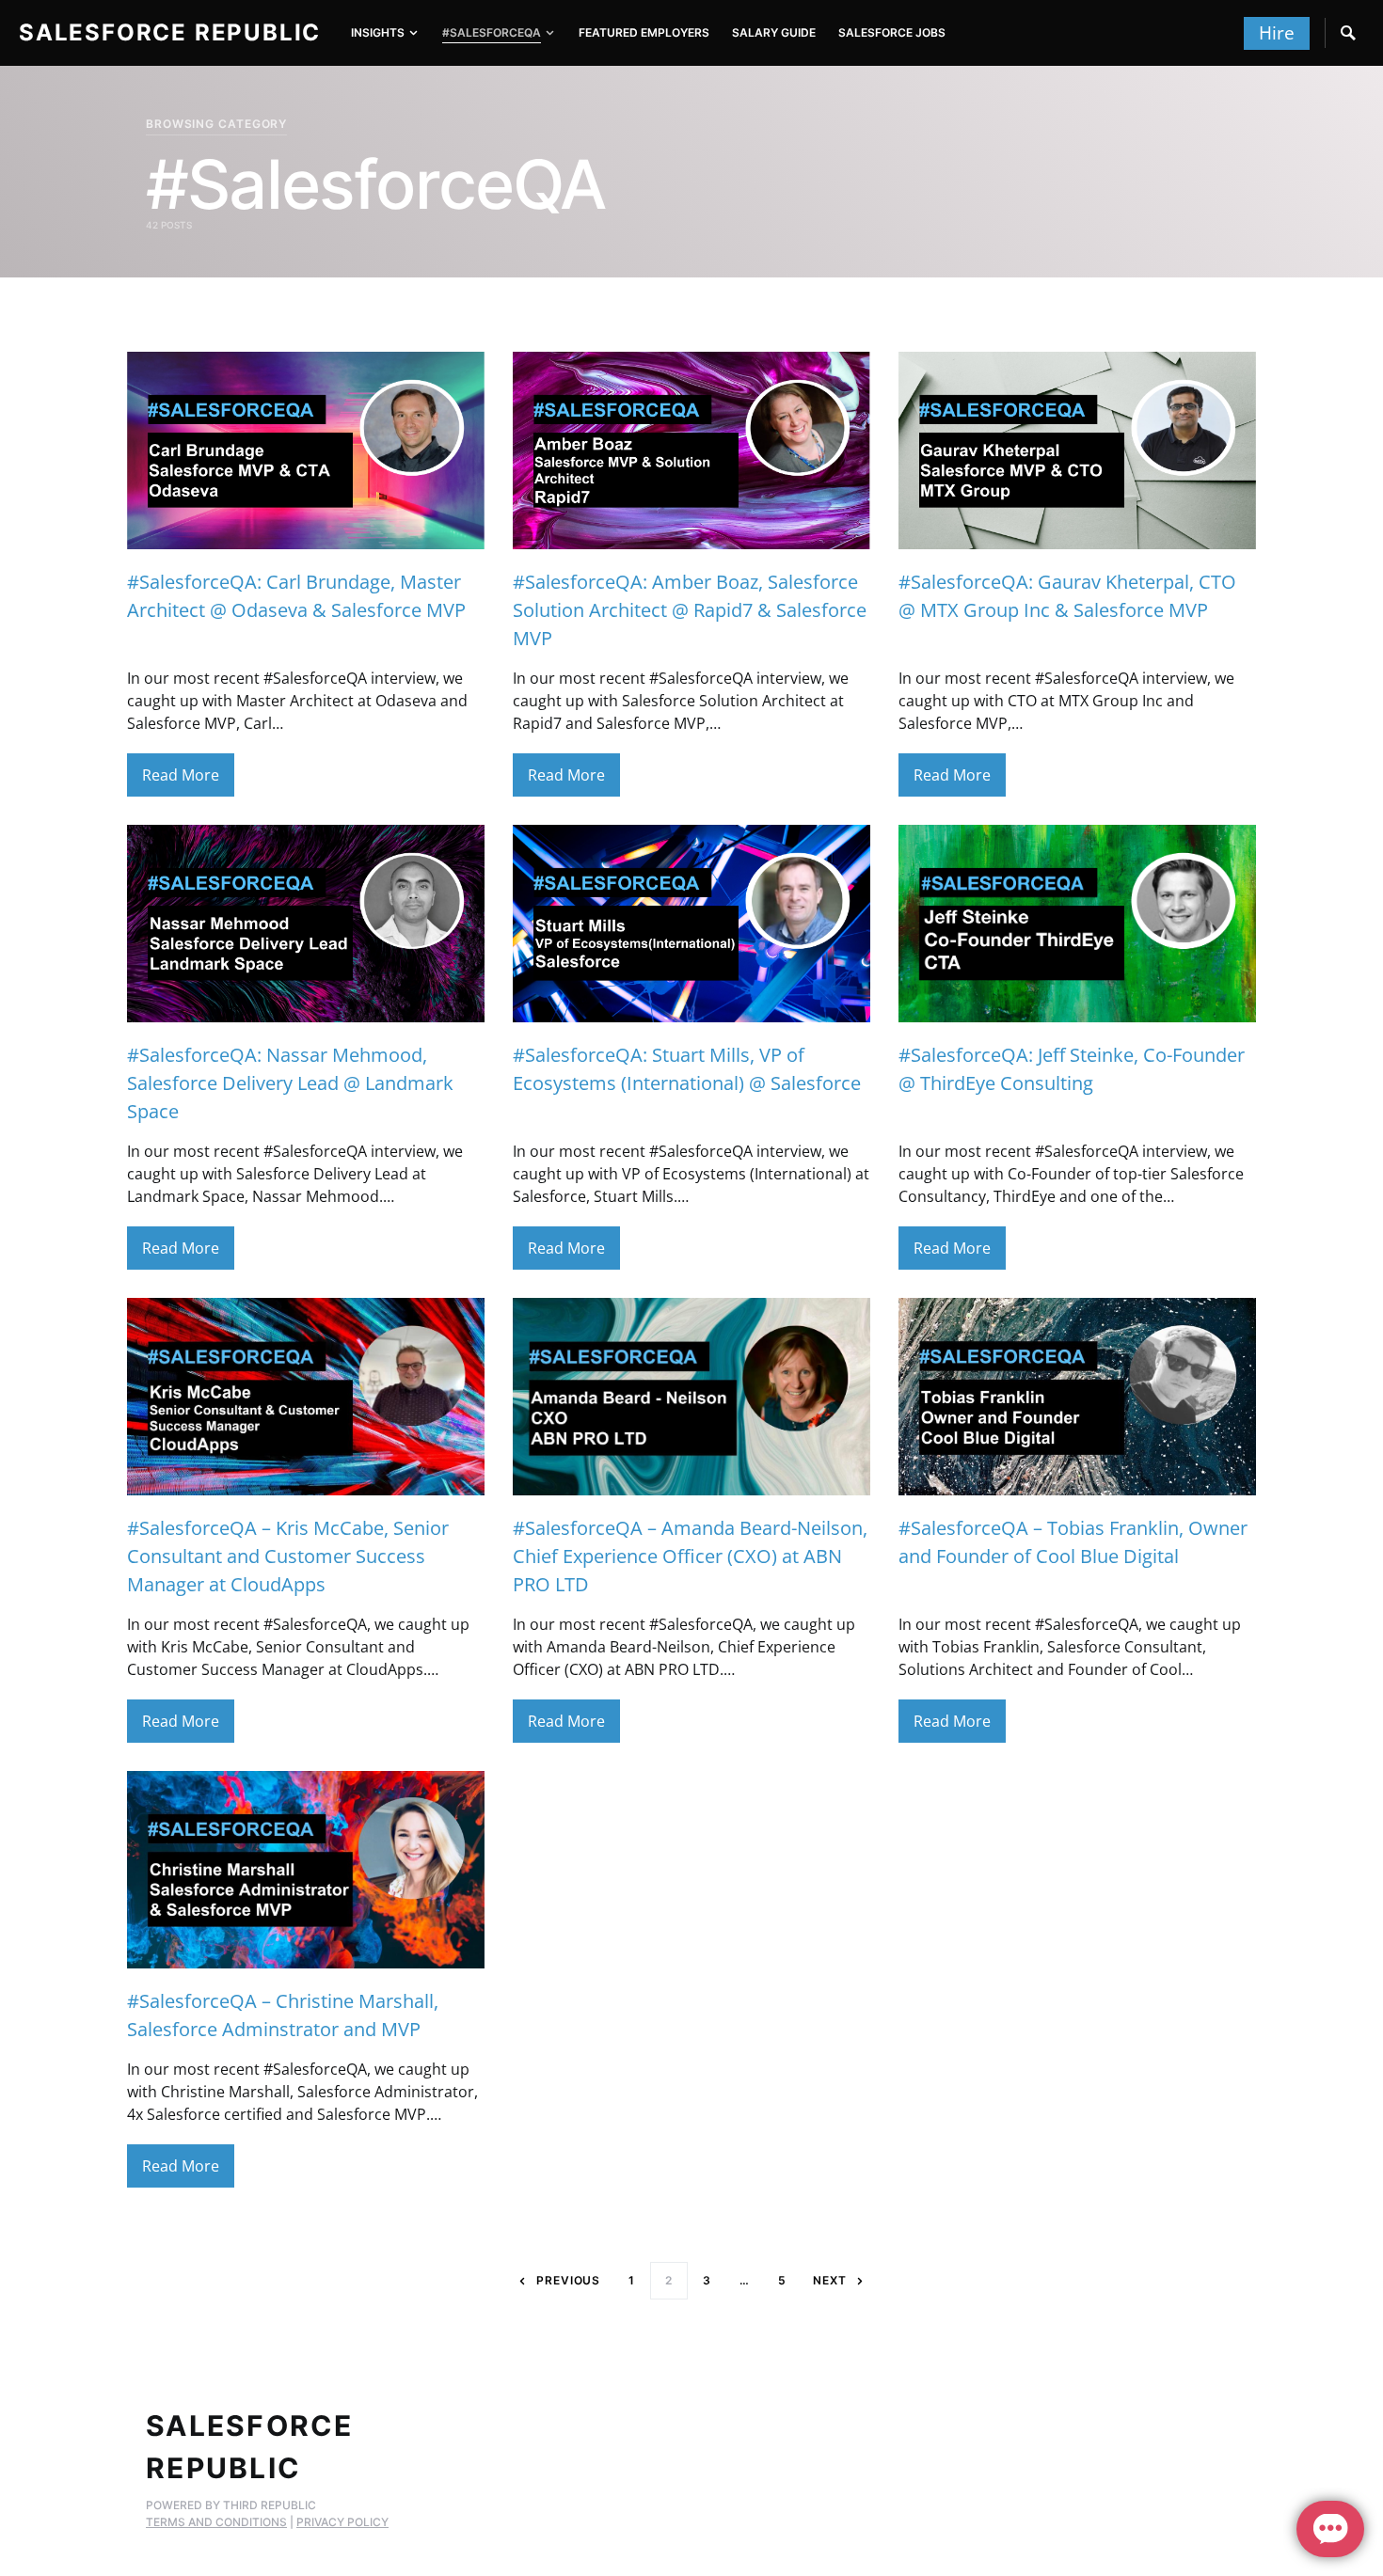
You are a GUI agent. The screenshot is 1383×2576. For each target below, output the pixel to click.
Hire (1277, 33)
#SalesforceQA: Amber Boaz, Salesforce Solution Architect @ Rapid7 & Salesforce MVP (690, 610)
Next (830, 2280)
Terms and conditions (216, 2522)
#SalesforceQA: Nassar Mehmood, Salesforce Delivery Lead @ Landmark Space (290, 1083)
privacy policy (342, 2522)
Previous (568, 2280)
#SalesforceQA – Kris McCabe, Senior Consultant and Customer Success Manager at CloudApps (288, 1556)
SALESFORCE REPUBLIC (170, 32)
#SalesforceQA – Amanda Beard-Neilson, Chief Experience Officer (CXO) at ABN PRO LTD (690, 1556)
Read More (181, 775)
